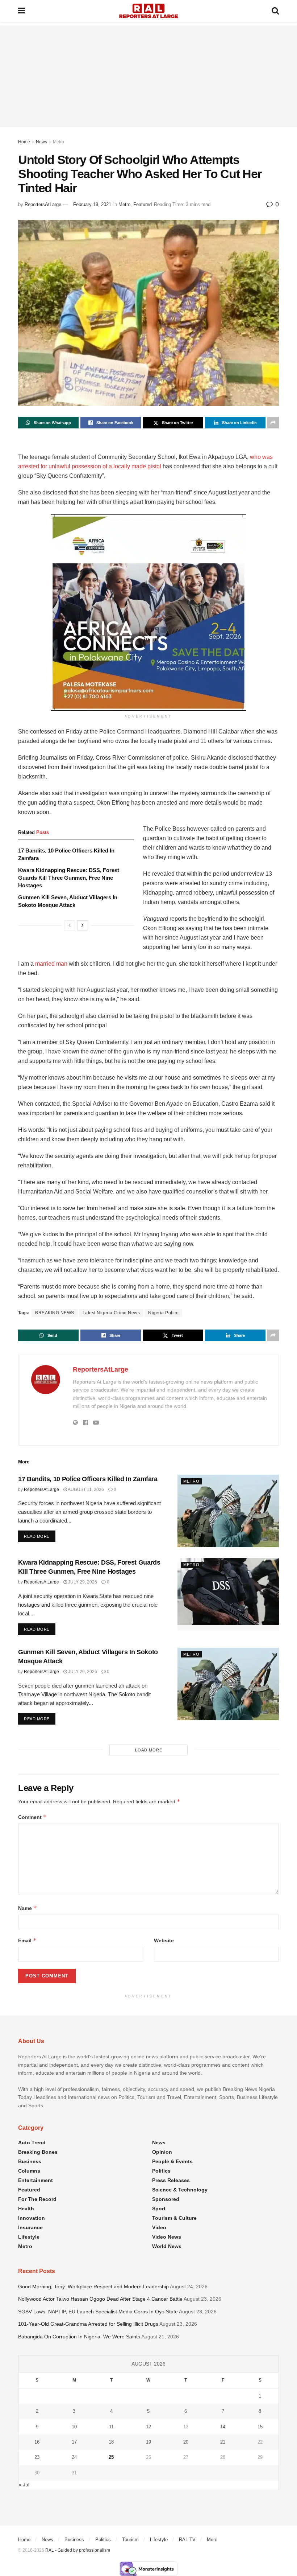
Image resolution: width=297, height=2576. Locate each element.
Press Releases (171, 2180)
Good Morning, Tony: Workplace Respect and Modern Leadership (93, 2287)
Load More (149, 1750)
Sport (159, 2209)
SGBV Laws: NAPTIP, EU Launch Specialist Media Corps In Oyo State (98, 2312)
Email (27, 1940)
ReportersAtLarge (43, 204)
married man (51, 964)
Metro (58, 142)
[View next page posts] (83, 925)
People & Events (172, 2161)
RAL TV (187, 2540)
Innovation (32, 2218)
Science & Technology (180, 2190)
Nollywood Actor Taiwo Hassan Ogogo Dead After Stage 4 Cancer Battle (100, 2299)
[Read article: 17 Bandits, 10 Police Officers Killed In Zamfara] (228, 1511)
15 (260, 2427)
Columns (29, 2171)
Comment (32, 1817)
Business (30, 2161)
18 (111, 2442)
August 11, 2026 (85, 1490)
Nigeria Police (163, 1313)
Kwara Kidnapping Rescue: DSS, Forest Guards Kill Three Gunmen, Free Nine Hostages (69, 878)
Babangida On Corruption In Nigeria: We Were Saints (79, 2337)
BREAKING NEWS (55, 1313)
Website (164, 1940)
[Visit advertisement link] (148, 612)
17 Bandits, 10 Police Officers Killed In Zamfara (88, 1479)
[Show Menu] (22, 11)
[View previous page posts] (70, 925)
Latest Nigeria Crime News (111, 1313)
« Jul (24, 2485)
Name (28, 1908)
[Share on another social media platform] (273, 423)
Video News (167, 2237)
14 (223, 2427)
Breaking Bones (38, 2152)
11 (111, 2427)
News (41, 142)
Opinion (162, 2152)
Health (26, 2209)
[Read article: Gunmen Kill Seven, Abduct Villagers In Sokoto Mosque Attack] (228, 1684)
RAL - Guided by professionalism (78, 2550)
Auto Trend (32, 2142)
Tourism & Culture (174, 2218)
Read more (40, 1536)
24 (74, 2457)
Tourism (130, 2540)
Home (24, 142)
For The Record (37, 2199)
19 (148, 2442)
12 (148, 2427)
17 (74, 2442)
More (212, 2540)
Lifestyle (29, 2237)
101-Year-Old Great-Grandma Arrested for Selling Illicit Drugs (88, 2324)
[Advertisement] (148, 76)
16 (37, 2442)
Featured (143, 204)
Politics (161, 2171)
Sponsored (166, 2199)
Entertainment (35, 2180)
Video (159, 2227)
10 (74, 2427)
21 (223, 2442)
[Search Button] (275, 11)
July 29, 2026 (82, 1582)
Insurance (30, 2227)
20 (186, 2442)
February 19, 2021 (92, 204)
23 (37, 2457)
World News (167, 2246)
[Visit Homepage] (148, 11)
